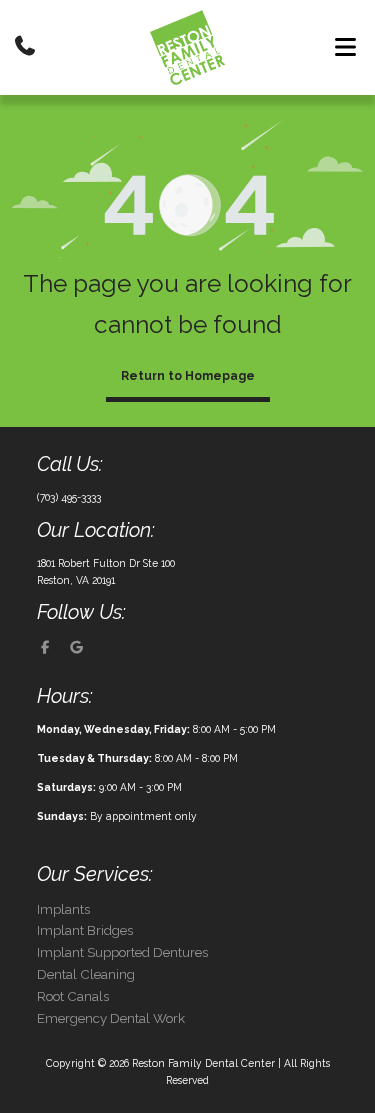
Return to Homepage (188, 376)
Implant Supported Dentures (122, 952)
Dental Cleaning (86, 974)
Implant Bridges (85, 930)
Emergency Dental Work (111, 1018)
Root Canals (73, 996)
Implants (63, 909)
